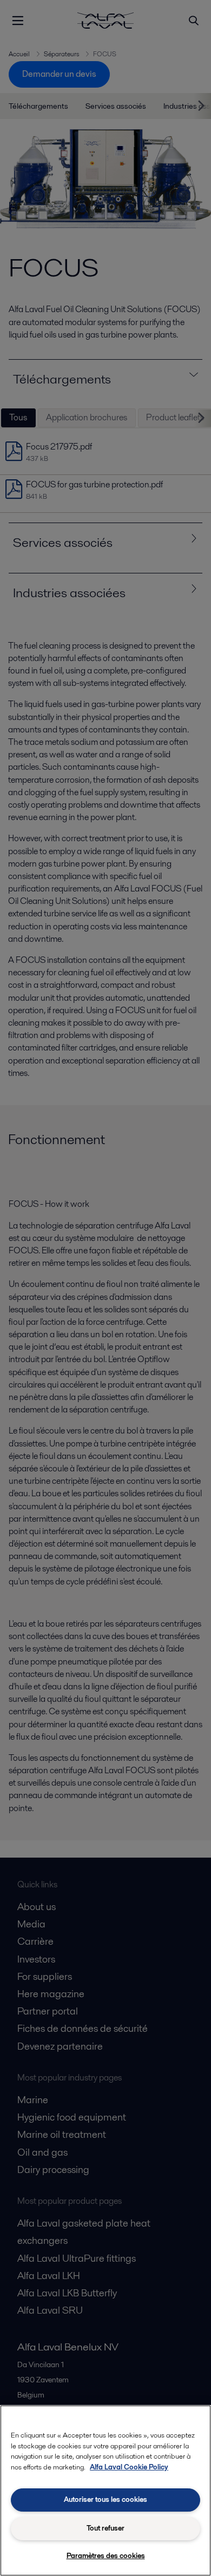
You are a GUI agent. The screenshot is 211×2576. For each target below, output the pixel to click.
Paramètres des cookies (106, 2556)
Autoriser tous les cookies (105, 2499)
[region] (105, 2491)
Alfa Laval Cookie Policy (129, 2467)
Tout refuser (105, 2528)
